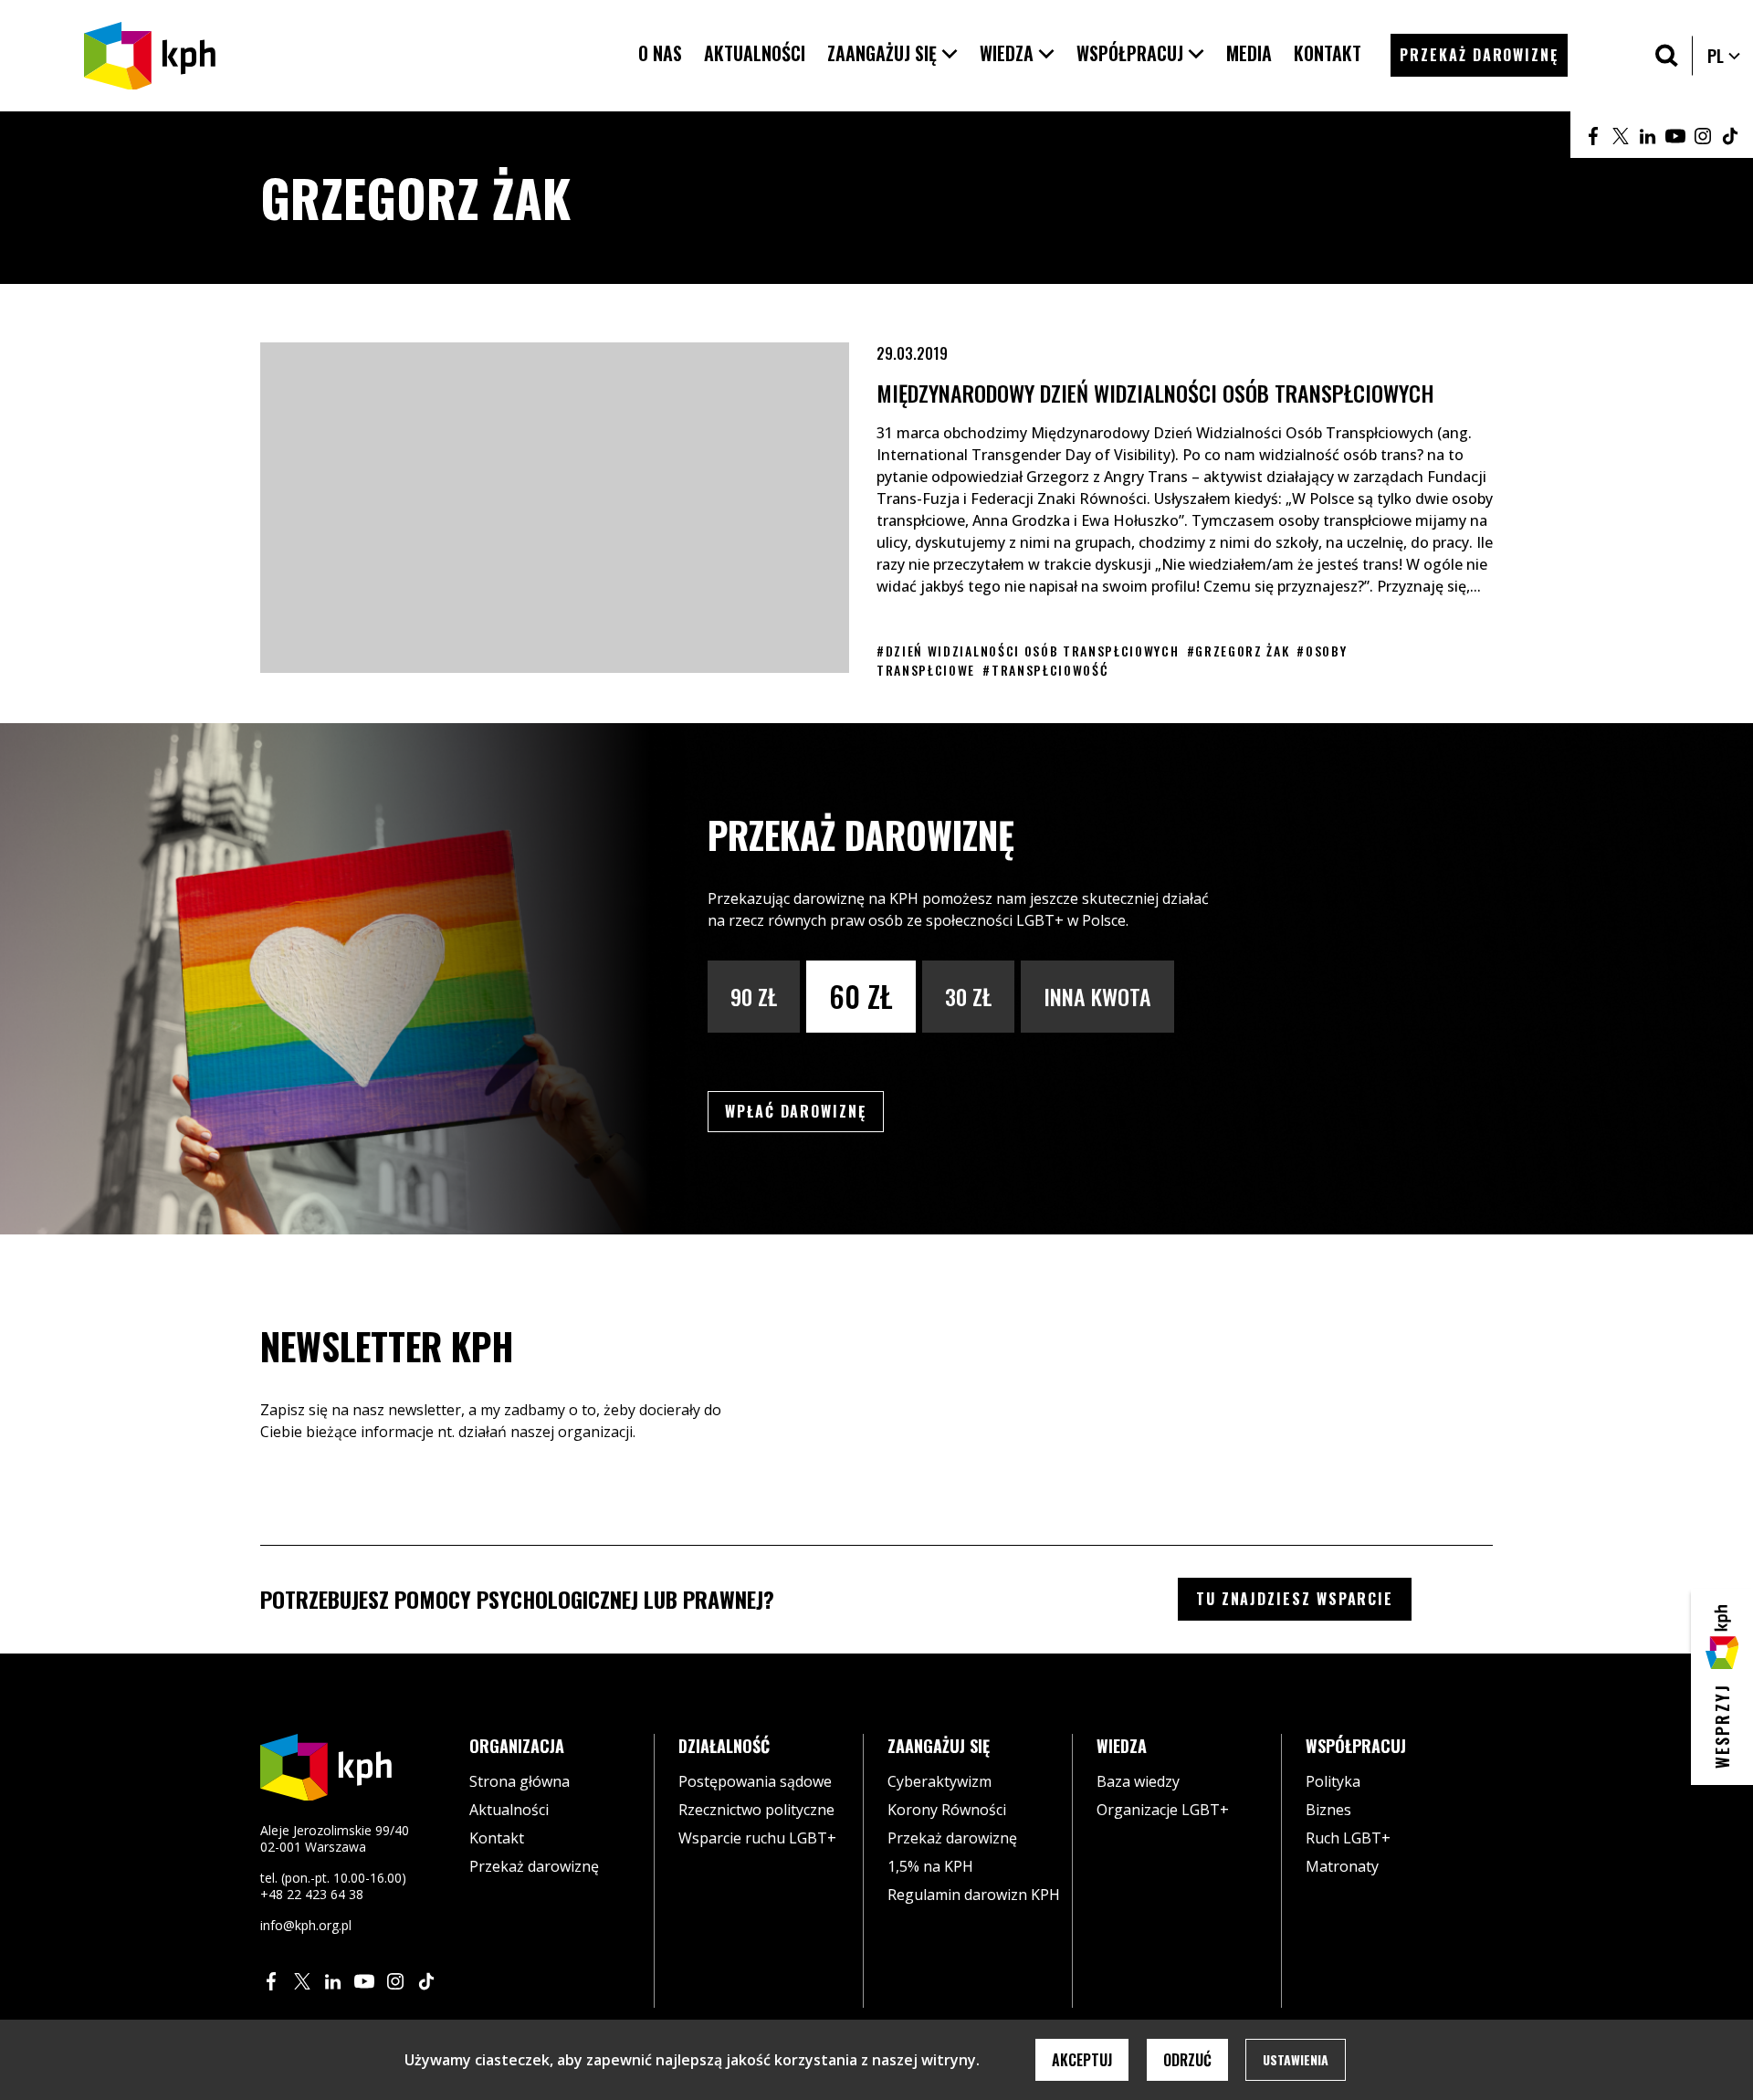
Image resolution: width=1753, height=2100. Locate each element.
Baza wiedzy (1138, 1781)
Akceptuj (1082, 2060)
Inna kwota (1097, 996)
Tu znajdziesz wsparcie (1295, 1599)
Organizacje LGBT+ (1163, 1810)
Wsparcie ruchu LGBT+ (757, 1838)
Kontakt (497, 1838)
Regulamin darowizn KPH (974, 1895)
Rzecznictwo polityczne (756, 1810)
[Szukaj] (1667, 55)
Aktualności (509, 1810)
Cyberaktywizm (939, 1781)
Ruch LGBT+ (1348, 1838)
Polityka (1333, 1781)
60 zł (861, 996)
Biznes (1328, 1810)
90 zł (754, 996)
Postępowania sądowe (755, 1781)
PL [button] (1725, 56)
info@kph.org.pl (306, 1925)
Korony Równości (947, 1810)
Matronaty (1342, 1866)
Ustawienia (1296, 2059)
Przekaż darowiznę (534, 1866)
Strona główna (520, 1781)
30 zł (968, 996)
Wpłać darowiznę (804, 1111)
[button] (892, 53)
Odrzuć (1187, 2060)
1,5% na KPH (930, 1866)
